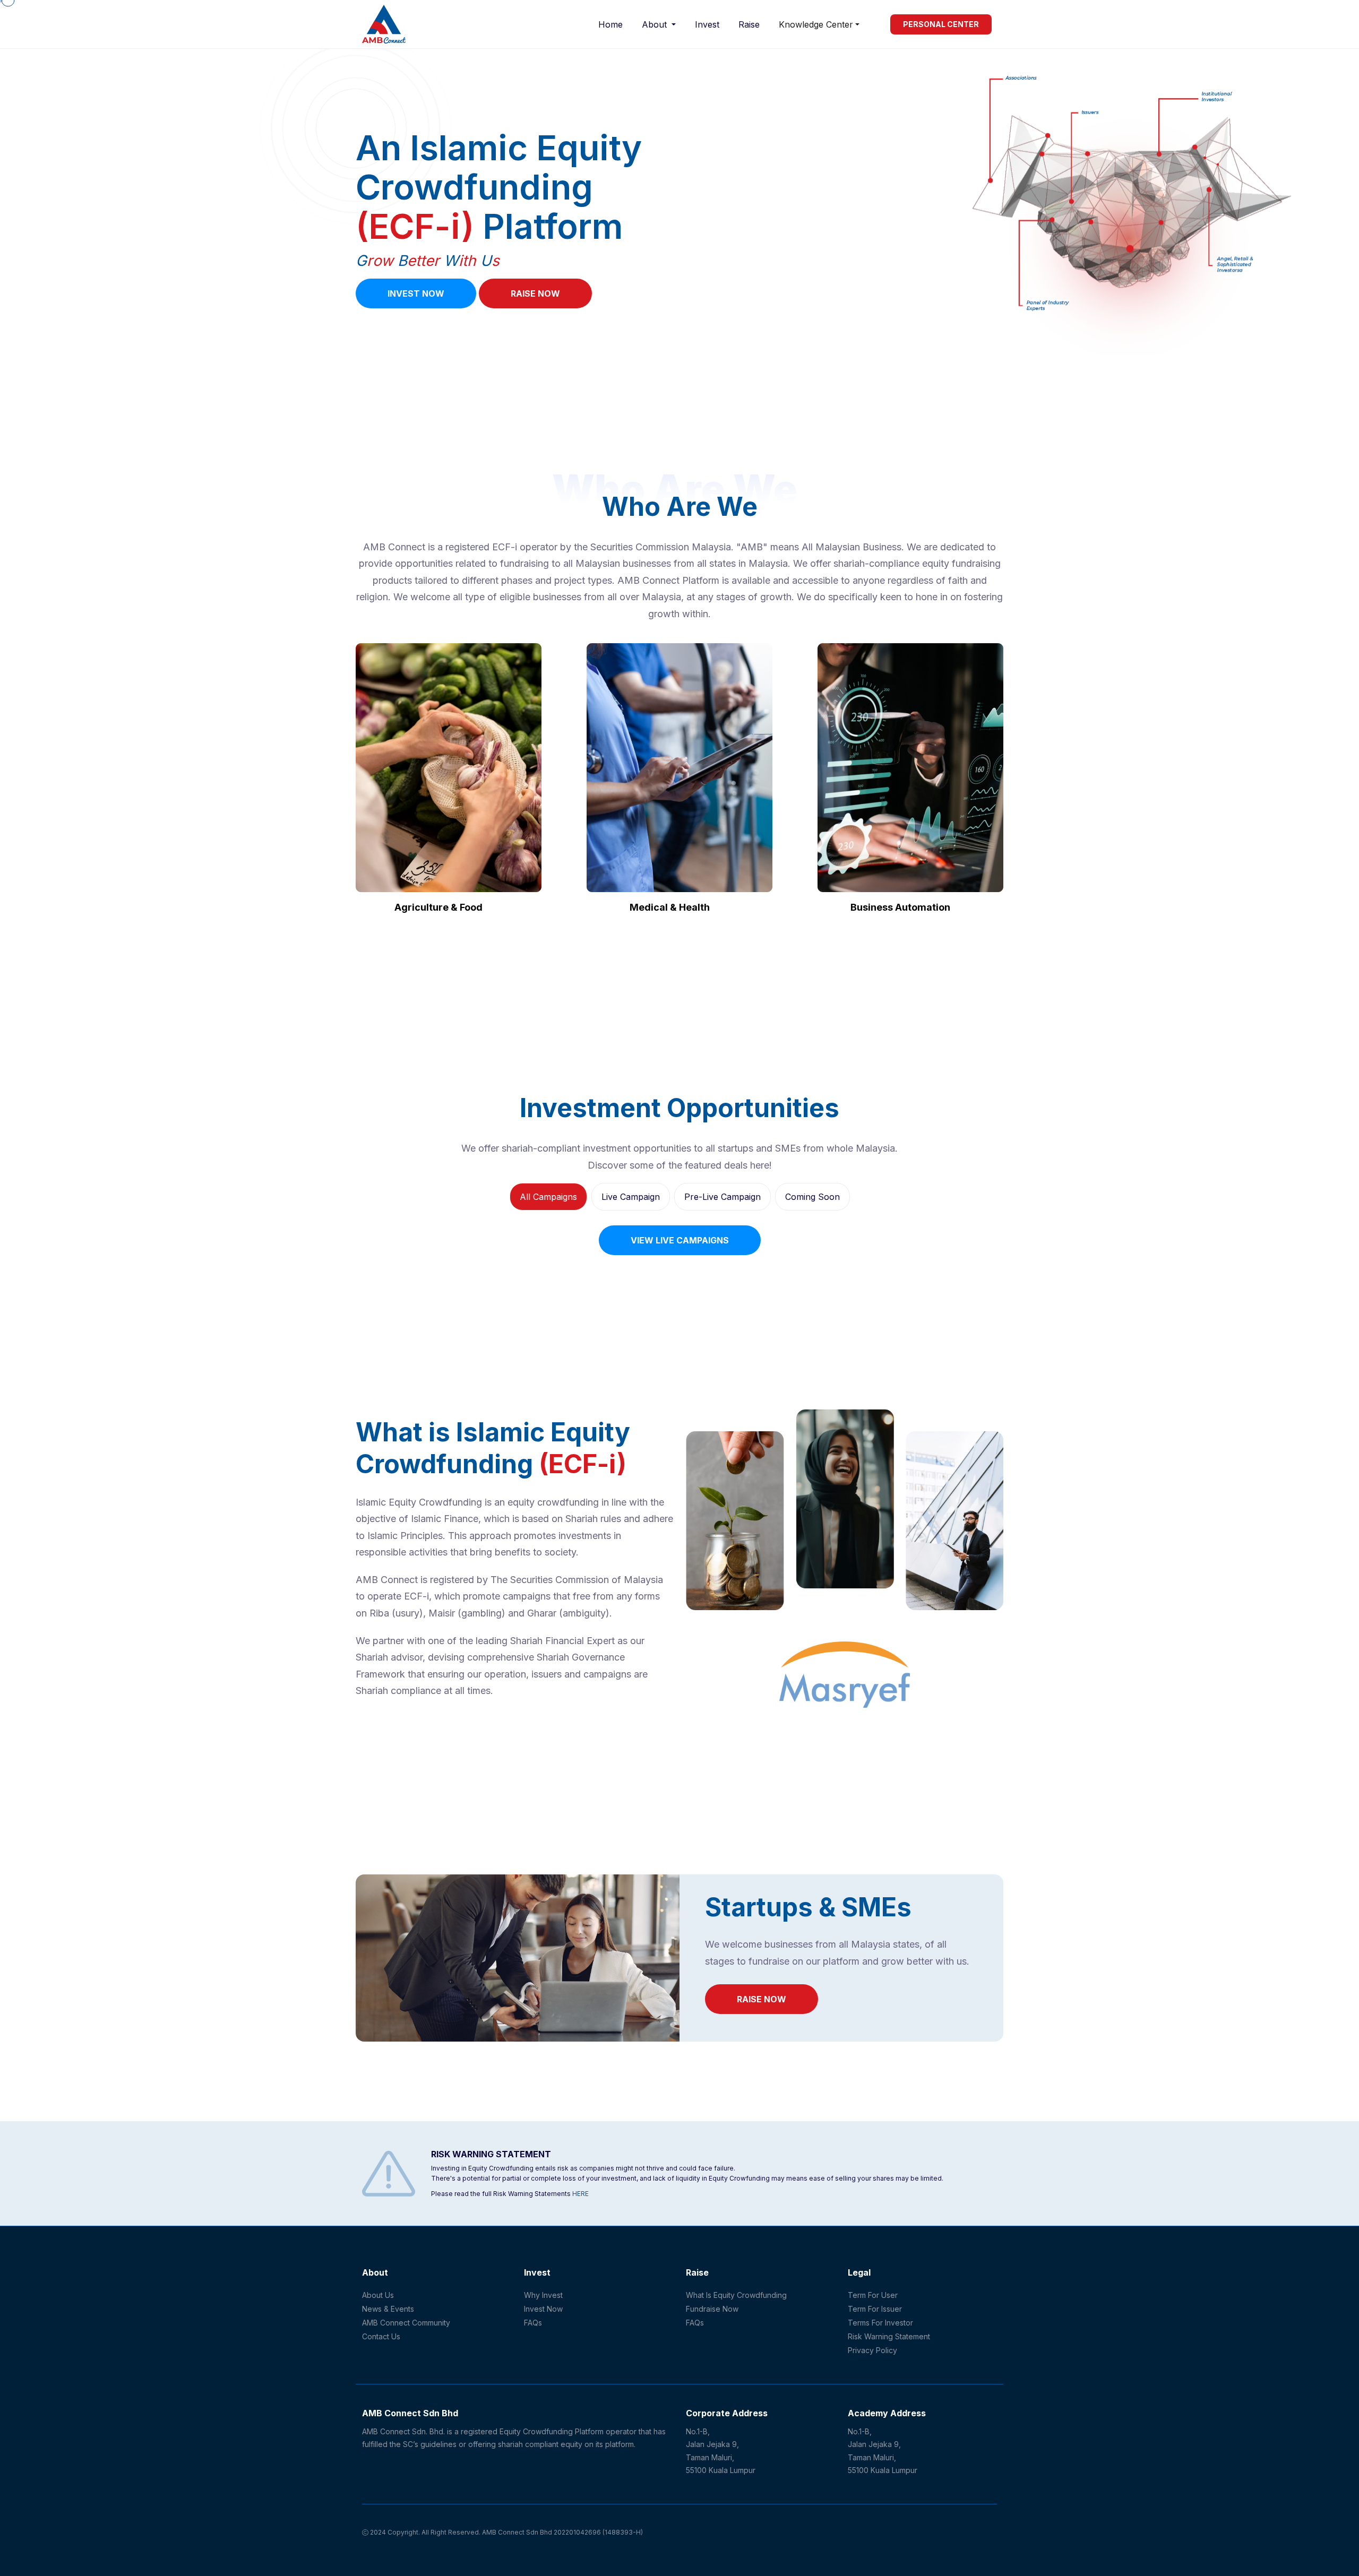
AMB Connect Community (406, 2323)
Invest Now (416, 293)
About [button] (656, 24)
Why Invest (543, 2295)
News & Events (388, 2309)
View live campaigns (680, 1240)
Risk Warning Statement (889, 2336)
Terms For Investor (880, 2323)
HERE (580, 2194)
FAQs (533, 2323)
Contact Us (381, 2336)
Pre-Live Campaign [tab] (722, 1197)
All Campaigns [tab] (548, 1197)
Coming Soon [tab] (812, 1197)
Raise (749, 24)
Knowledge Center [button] (816, 24)
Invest (707, 24)
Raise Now (535, 293)
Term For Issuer (875, 2309)
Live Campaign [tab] (631, 1197)
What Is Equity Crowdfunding (736, 2295)
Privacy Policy (872, 2350)
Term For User (873, 2295)
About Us (378, 2295)
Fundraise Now (712, 2309)
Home (610, 24)
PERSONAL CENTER (941, 24)
